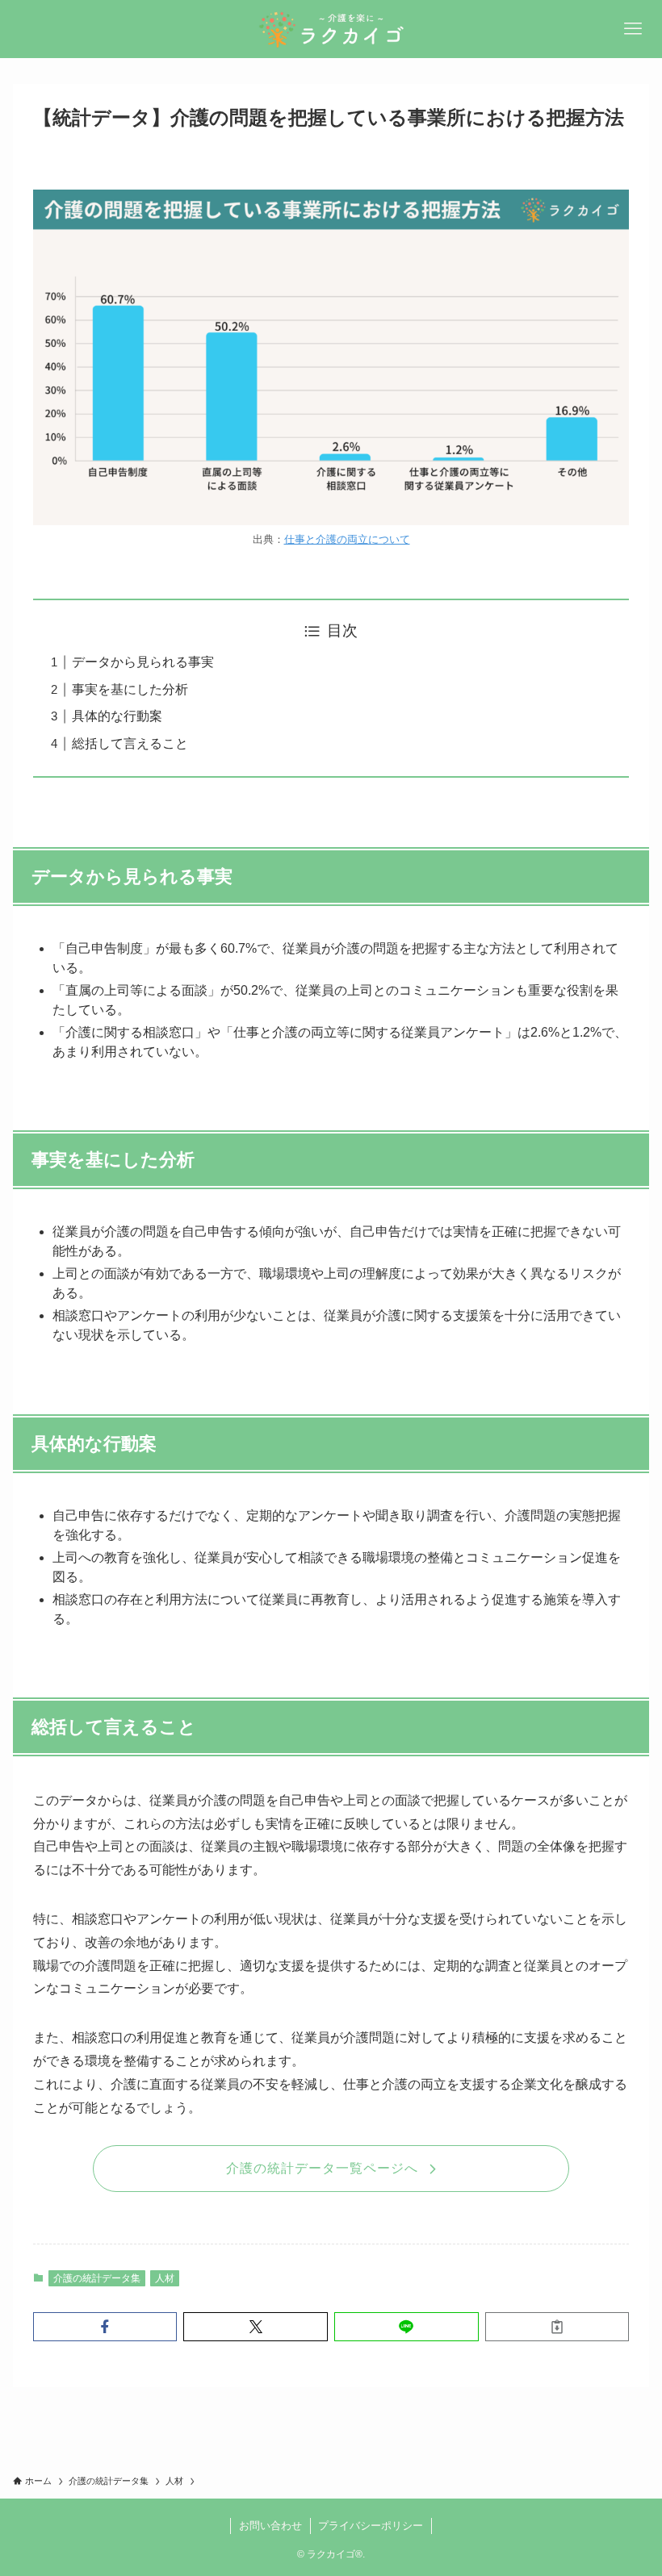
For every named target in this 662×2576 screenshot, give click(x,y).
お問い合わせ (270, 2526)
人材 (165, 2278)
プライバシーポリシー (371, 2526)
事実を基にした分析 (130, 689)
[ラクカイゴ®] (331, 29)
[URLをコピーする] (557, 2327)
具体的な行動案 (117, 716)
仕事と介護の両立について (347, 539)
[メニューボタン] (633, 29)
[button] (105, 2327)
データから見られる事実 (143, 662)
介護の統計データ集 (97, 2278)
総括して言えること (130, 743)
